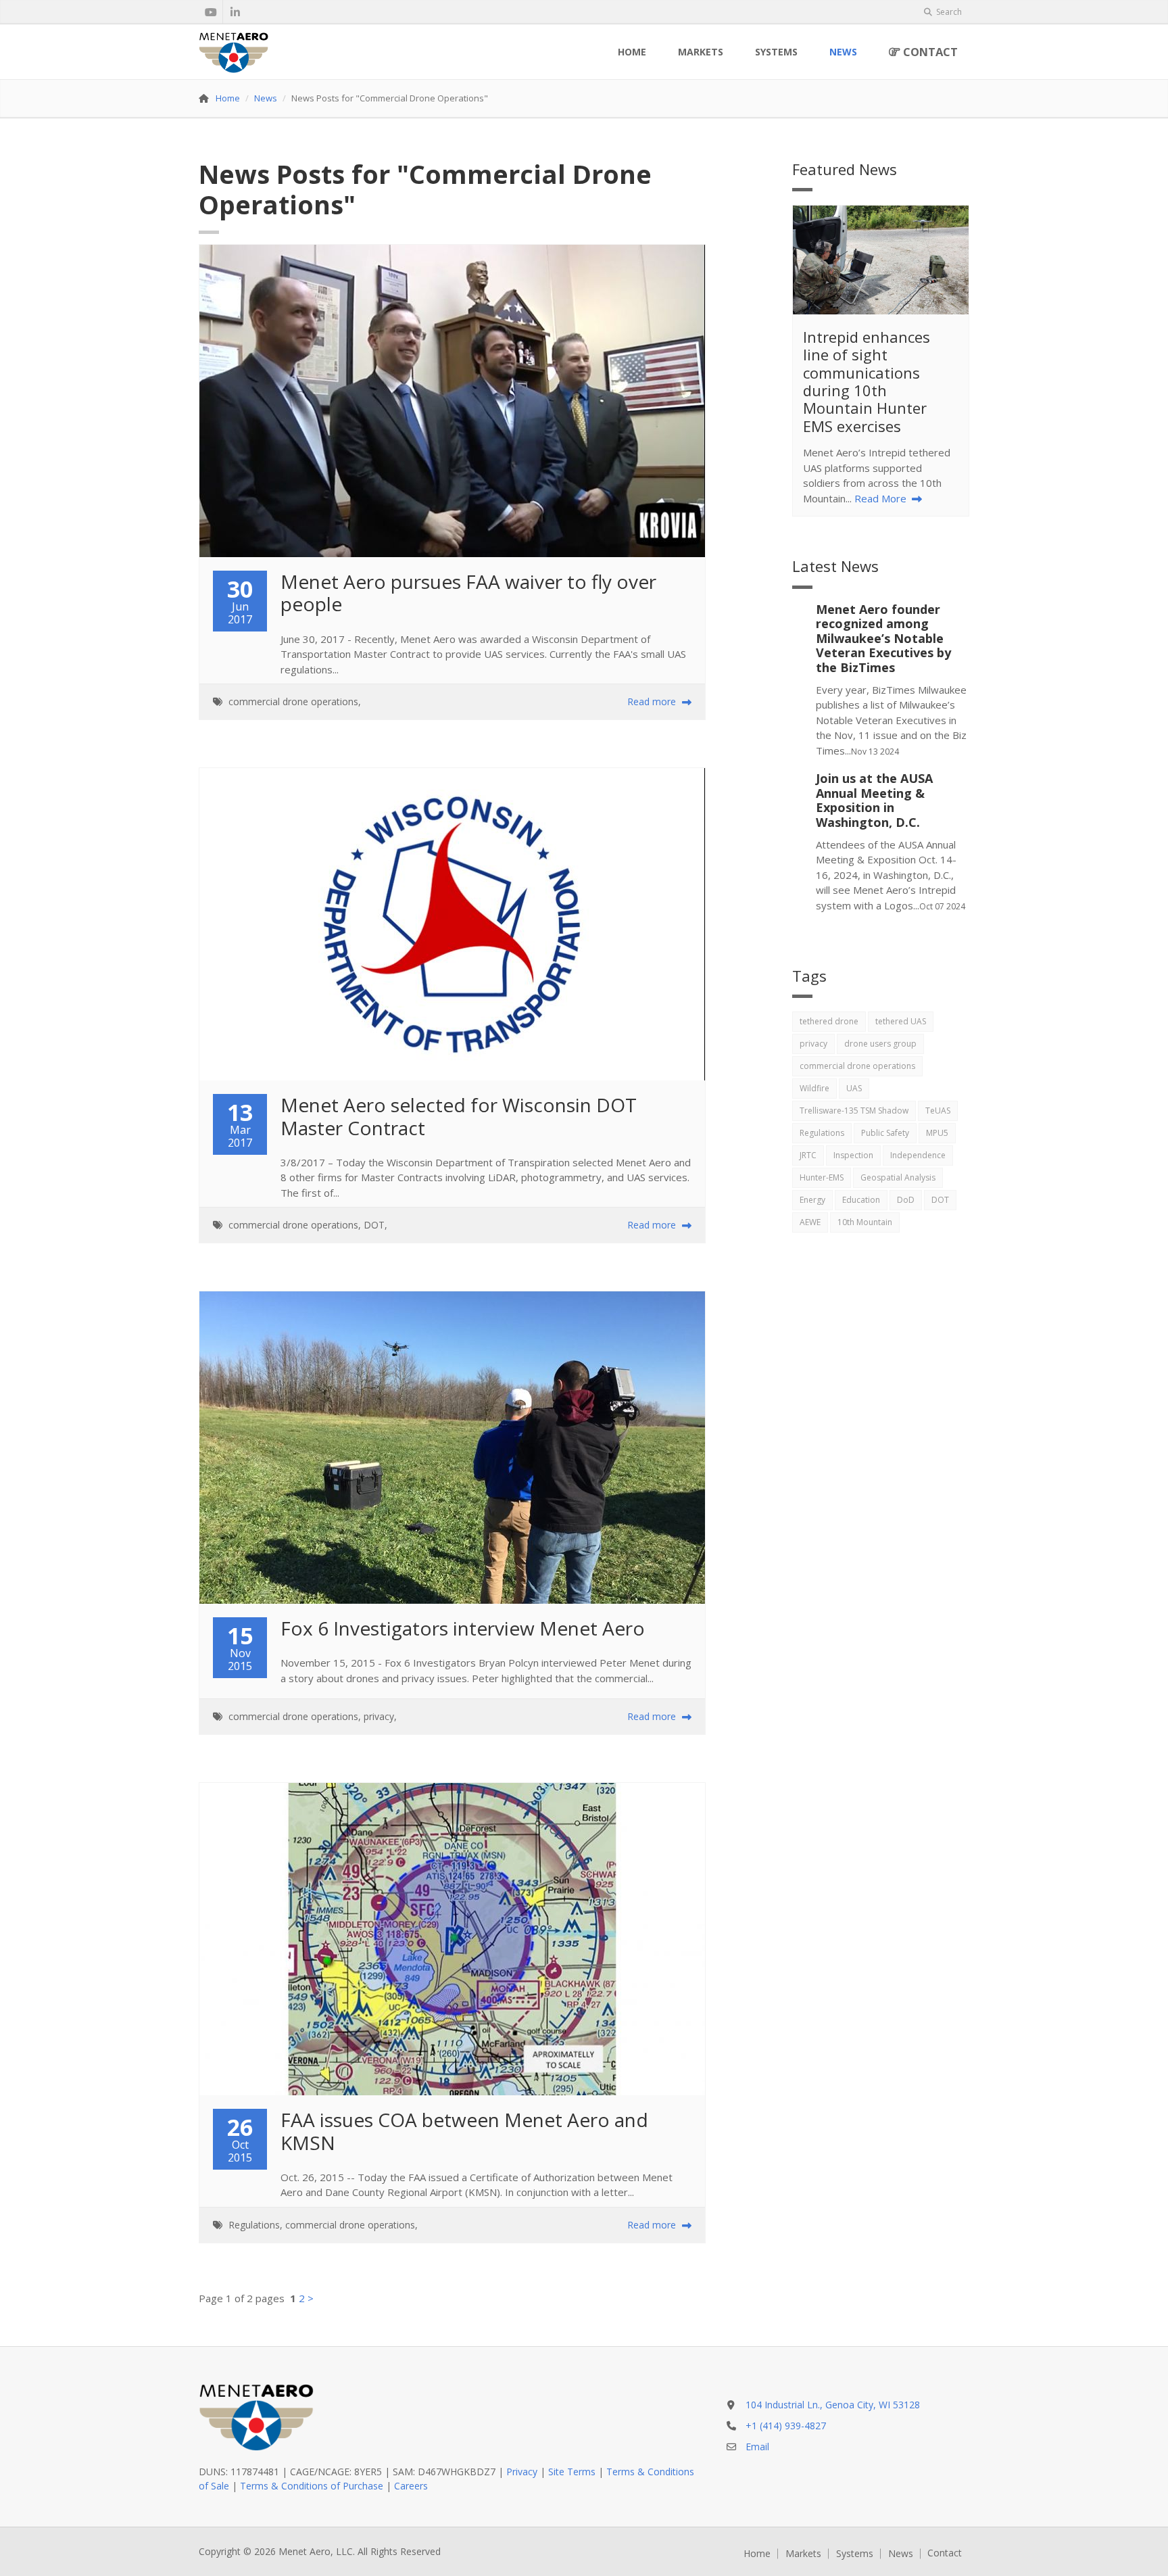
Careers (411, 2486)
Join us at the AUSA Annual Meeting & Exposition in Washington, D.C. (874, 800)
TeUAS (938, 1111)
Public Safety (885, 1133)
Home (632, 52)
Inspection (853, 1155)
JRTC (808, 1155)
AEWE (810, 1222)
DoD (906, 1200)
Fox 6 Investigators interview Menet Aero (463, 1628)
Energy (812, 1200)
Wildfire (814, 1088)
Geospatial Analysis (898, 1177)
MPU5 (937, 1133)
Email (757, 2447)
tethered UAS (901, 1021)
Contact (929, 52)
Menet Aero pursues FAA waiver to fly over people (471, 593)
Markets (701, 52)
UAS (854, 1088)
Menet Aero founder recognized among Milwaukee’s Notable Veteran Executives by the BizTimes (883, 638)
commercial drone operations (293, 701)
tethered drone (829, 1021)
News (843, 52)
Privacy (522, 2472)
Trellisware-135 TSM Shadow (854, 1111)
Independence (918, 1155)
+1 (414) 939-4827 (786, 2426)
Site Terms (572, 2472)
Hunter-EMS (822, 1177)
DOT (374, 1225)
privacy (379, 1716)
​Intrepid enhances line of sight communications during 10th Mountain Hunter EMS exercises (867, 381)
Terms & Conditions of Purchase (312, 2486)
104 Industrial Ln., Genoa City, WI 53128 (833, 2405)
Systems (776, 52)
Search (948, 12)
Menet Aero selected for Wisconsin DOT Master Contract (461, 1116)
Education (861, 1200)
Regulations (254, 2225)
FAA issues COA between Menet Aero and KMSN (467, 2131)
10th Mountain (865, 1222)
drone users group (880, 1044)
